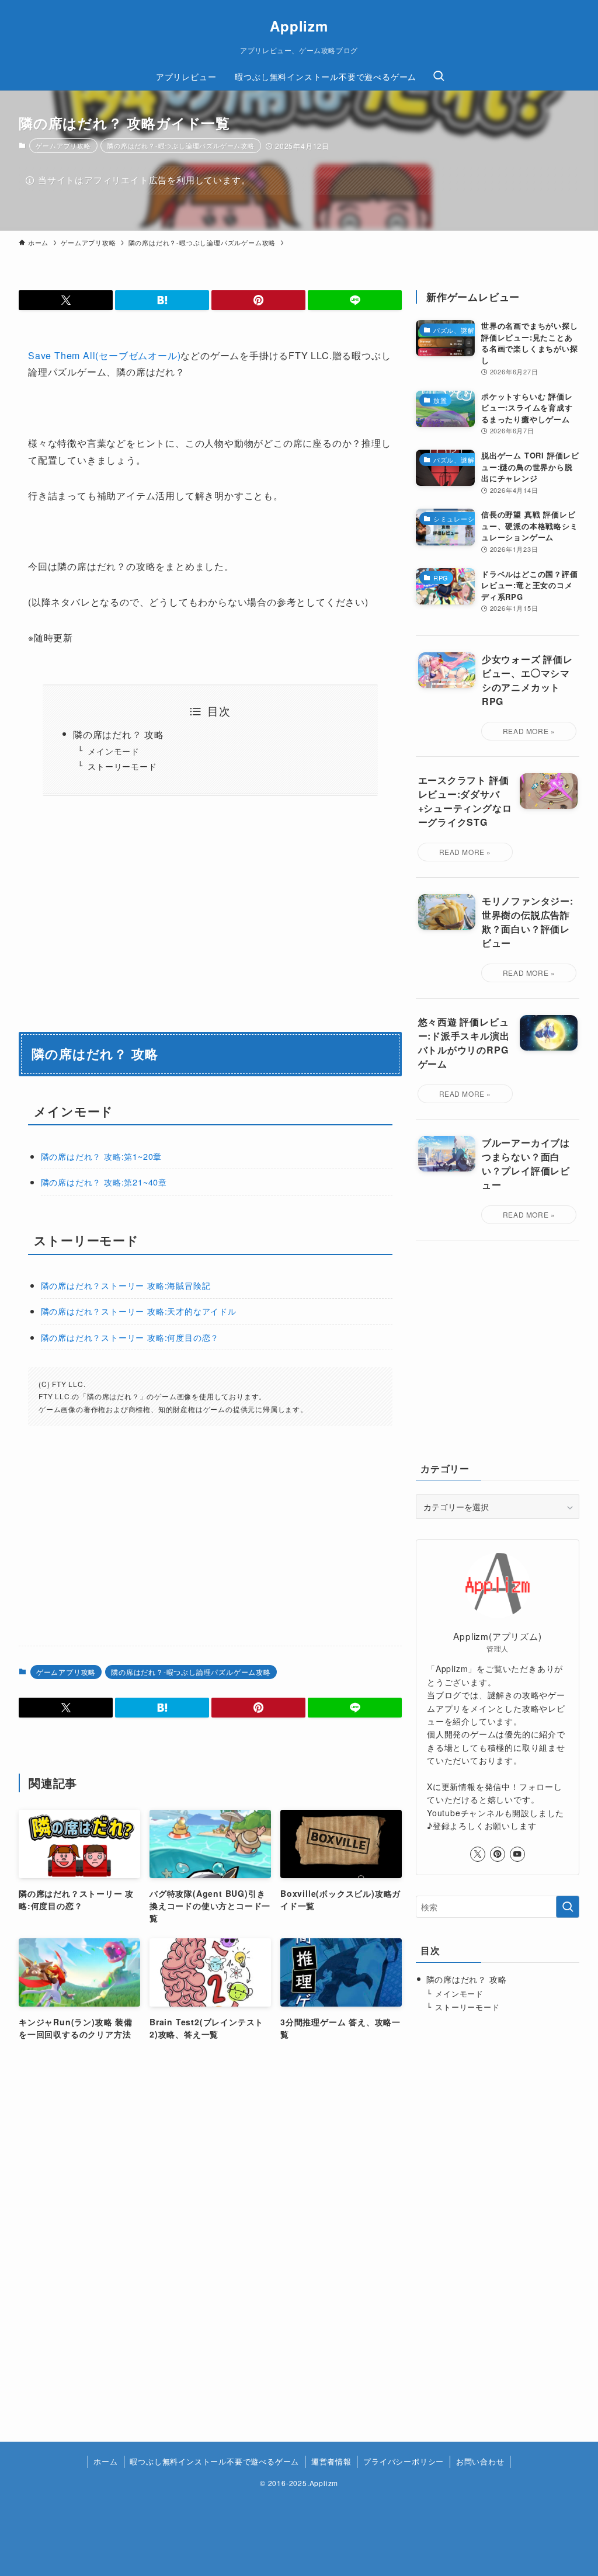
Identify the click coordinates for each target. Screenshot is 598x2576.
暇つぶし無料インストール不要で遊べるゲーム (214, 2461)
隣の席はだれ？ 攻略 (119, 734)
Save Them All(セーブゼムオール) (104, 355)
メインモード (114, 751)
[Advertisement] (310, 1536)
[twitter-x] (478, 1854)
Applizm (299, 26)
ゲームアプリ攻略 (63, 145)
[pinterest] (498, 1854)
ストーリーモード (122, 766)
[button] (66, 300)
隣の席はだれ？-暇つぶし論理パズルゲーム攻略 (181, 145)
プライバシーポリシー (404, 2461)
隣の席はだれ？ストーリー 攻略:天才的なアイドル (139, 1311)
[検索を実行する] (568, 1907)
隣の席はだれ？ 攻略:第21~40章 (104, 1182)
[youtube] (517, 1854)
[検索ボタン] (439, 77)
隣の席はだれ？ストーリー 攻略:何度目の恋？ (130, 1337)
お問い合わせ (480, 2461)
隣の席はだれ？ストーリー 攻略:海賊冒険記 (126, 1285)
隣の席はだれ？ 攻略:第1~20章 (102, 1156)
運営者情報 (331, 2461)
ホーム (105, 2461)
